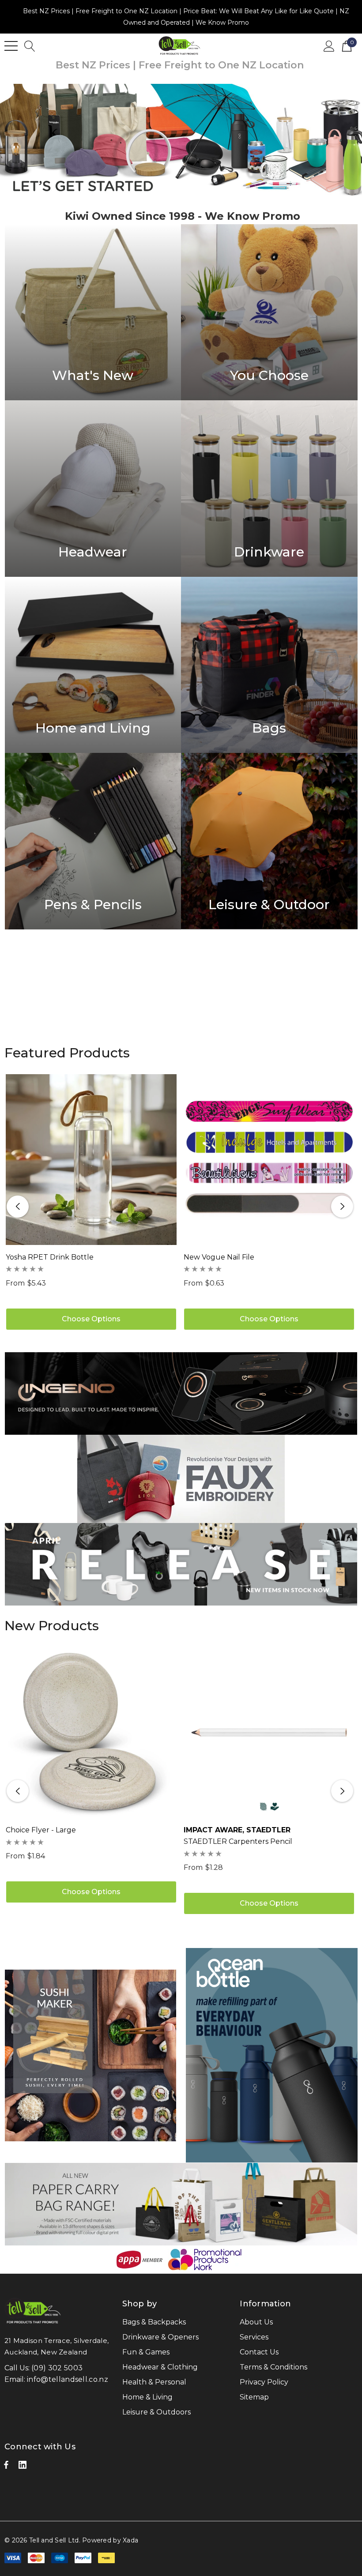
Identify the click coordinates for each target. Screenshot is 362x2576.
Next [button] (342, 1207)
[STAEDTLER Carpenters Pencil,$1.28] (269, 1732)
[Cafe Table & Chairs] (269, 489)
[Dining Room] (93, 489)
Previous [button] (18, 1207)
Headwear (93, 552)
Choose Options (91, 1319)
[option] (181, 140)
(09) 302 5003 (57, 2368)
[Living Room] (93, 312)
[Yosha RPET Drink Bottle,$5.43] (91, 1160)
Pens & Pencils (93, 905)
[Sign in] (329, 45)
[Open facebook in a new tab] (6, 2467)
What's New (93, 376)
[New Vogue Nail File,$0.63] (269, 1160)
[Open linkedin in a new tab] (23, 2467)
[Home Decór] (269, 665)
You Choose (269, 376)
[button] (181, 1393)
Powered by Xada (110, 2540)
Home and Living (93, 728)
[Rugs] (93, 665)
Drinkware (269, 552)
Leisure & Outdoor (269, 905)
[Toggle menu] (11, 46)
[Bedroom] (269, 312)
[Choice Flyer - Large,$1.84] (91, 1732)
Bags (269, 728)
